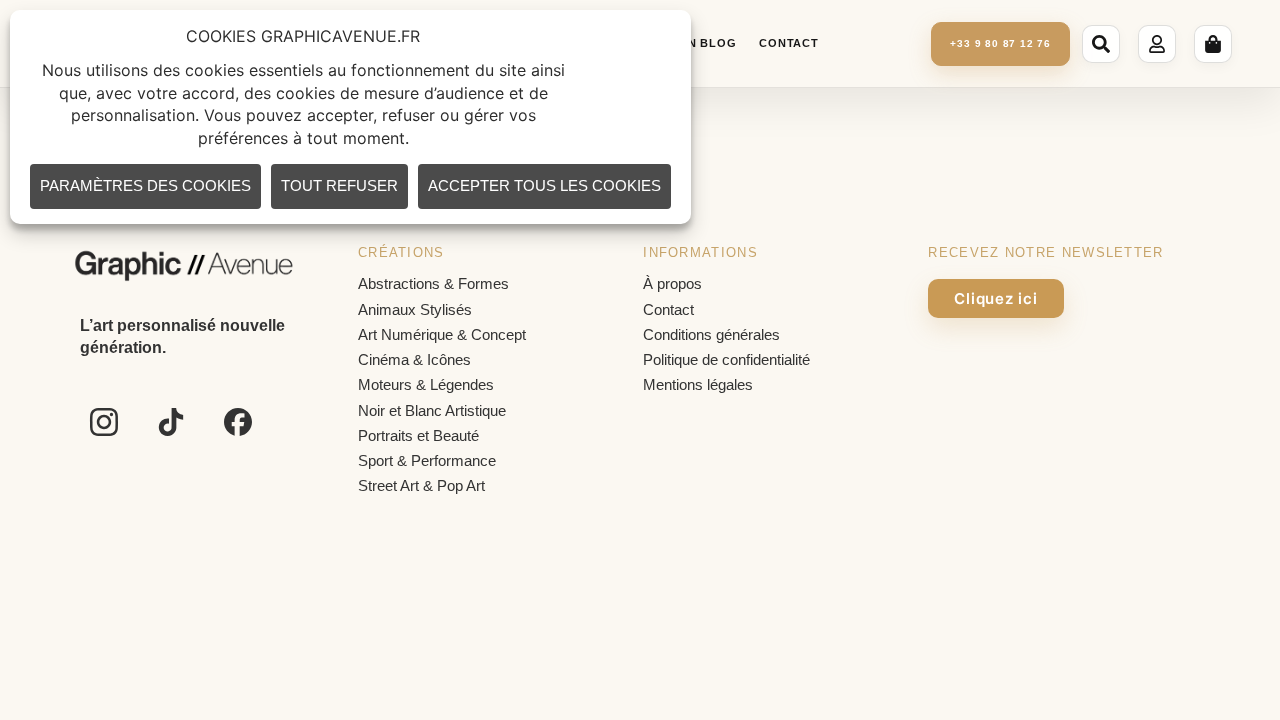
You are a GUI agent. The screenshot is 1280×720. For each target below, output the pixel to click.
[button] (1104, 44)
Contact (788, 43)
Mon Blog (702, 43)
